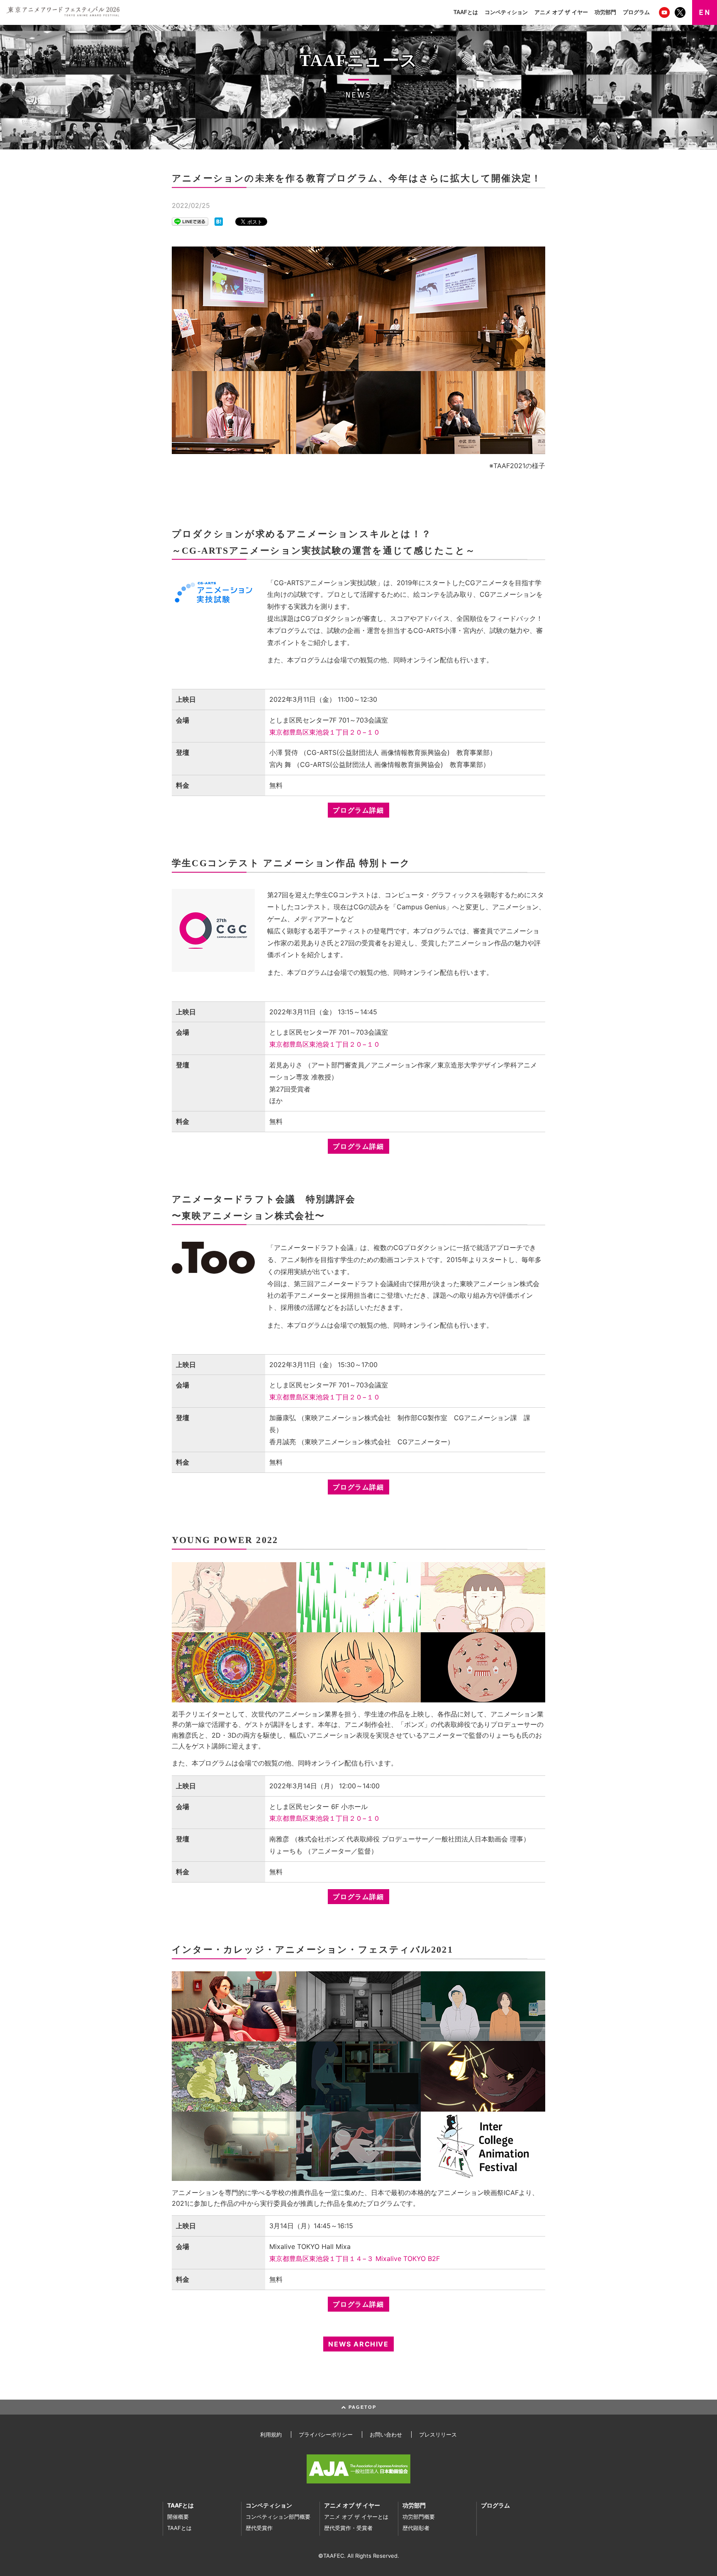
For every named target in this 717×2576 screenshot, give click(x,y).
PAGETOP (361, 2407)
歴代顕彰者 (416, 2528)
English (705, 12)
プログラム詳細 (358, 810)
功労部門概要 (419, 2517)
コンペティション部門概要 (278, 2517)
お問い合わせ (386, 2434)
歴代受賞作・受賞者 (348, 2528)
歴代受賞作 (259, 2528)
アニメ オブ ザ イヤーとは (356, 2517)
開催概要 (178, 2517)
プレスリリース (438, 2434)
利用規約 (271, 2434)
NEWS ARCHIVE (358, 2344)
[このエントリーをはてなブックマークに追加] (219, 221)
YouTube (665, 12)
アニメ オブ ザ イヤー (561, 12)
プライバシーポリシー (326, 2434)
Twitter (681, 12)
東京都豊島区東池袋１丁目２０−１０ (325, 732)
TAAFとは (466, 12)
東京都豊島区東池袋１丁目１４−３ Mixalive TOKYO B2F (355, 2259)
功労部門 (605, 12)
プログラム (636, 12)
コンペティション (506, 12)
